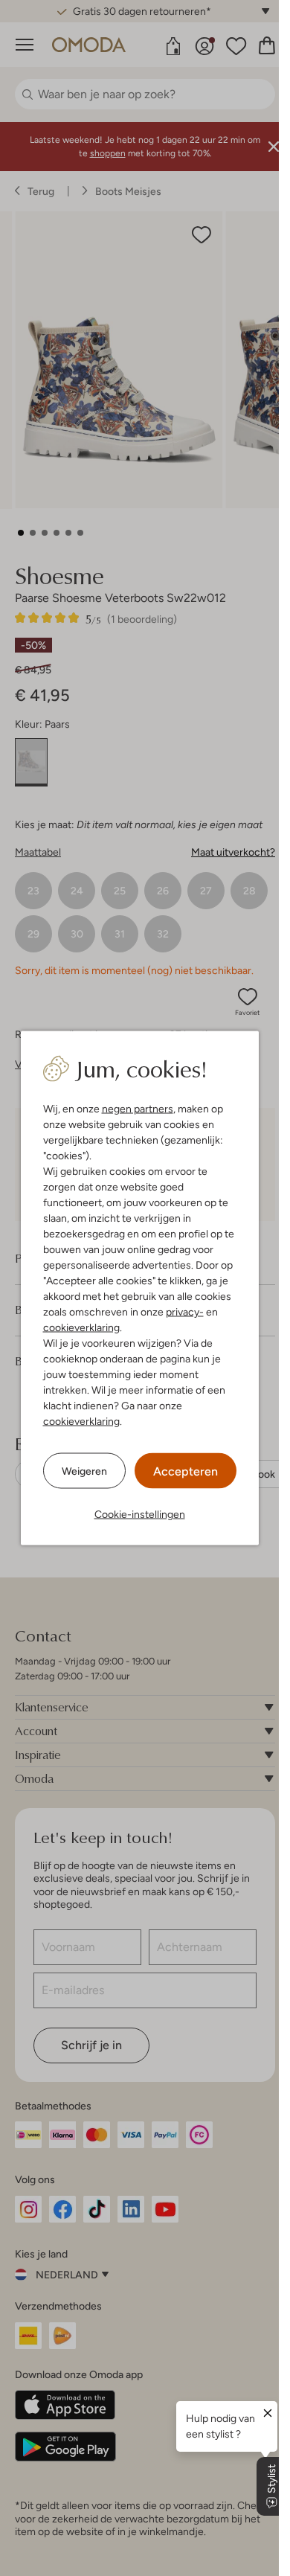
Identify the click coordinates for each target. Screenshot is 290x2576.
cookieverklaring (81, 1327)
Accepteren (186, 1471)
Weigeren (84, 1470)
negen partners (138, 1109)
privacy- (185, 1312)
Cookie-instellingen (140, 1514)
